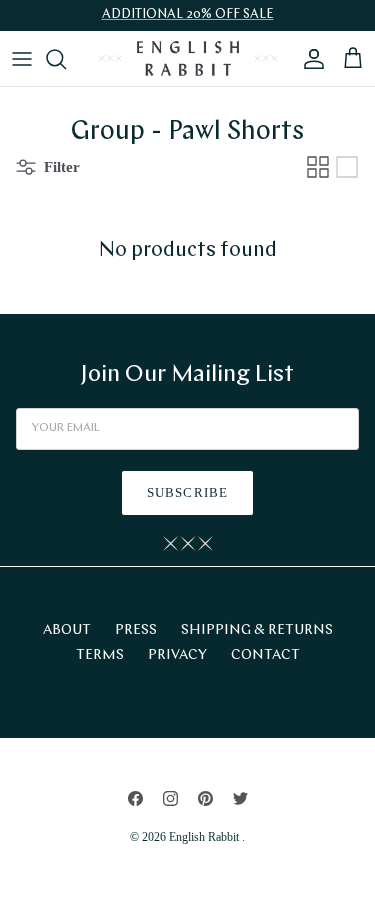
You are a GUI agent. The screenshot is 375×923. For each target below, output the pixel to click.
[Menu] (22, 59)
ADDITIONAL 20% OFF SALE (188, 14)
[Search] (66, 59)
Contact (265, 655)
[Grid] (318, 167)
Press (136, 630)
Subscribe (187, 492)
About (67, 630)
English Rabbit (205, 837)
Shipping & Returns (257, 630)
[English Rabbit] (188, 58)
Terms (100, 655)
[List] (347, 167)
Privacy (177, 655)
